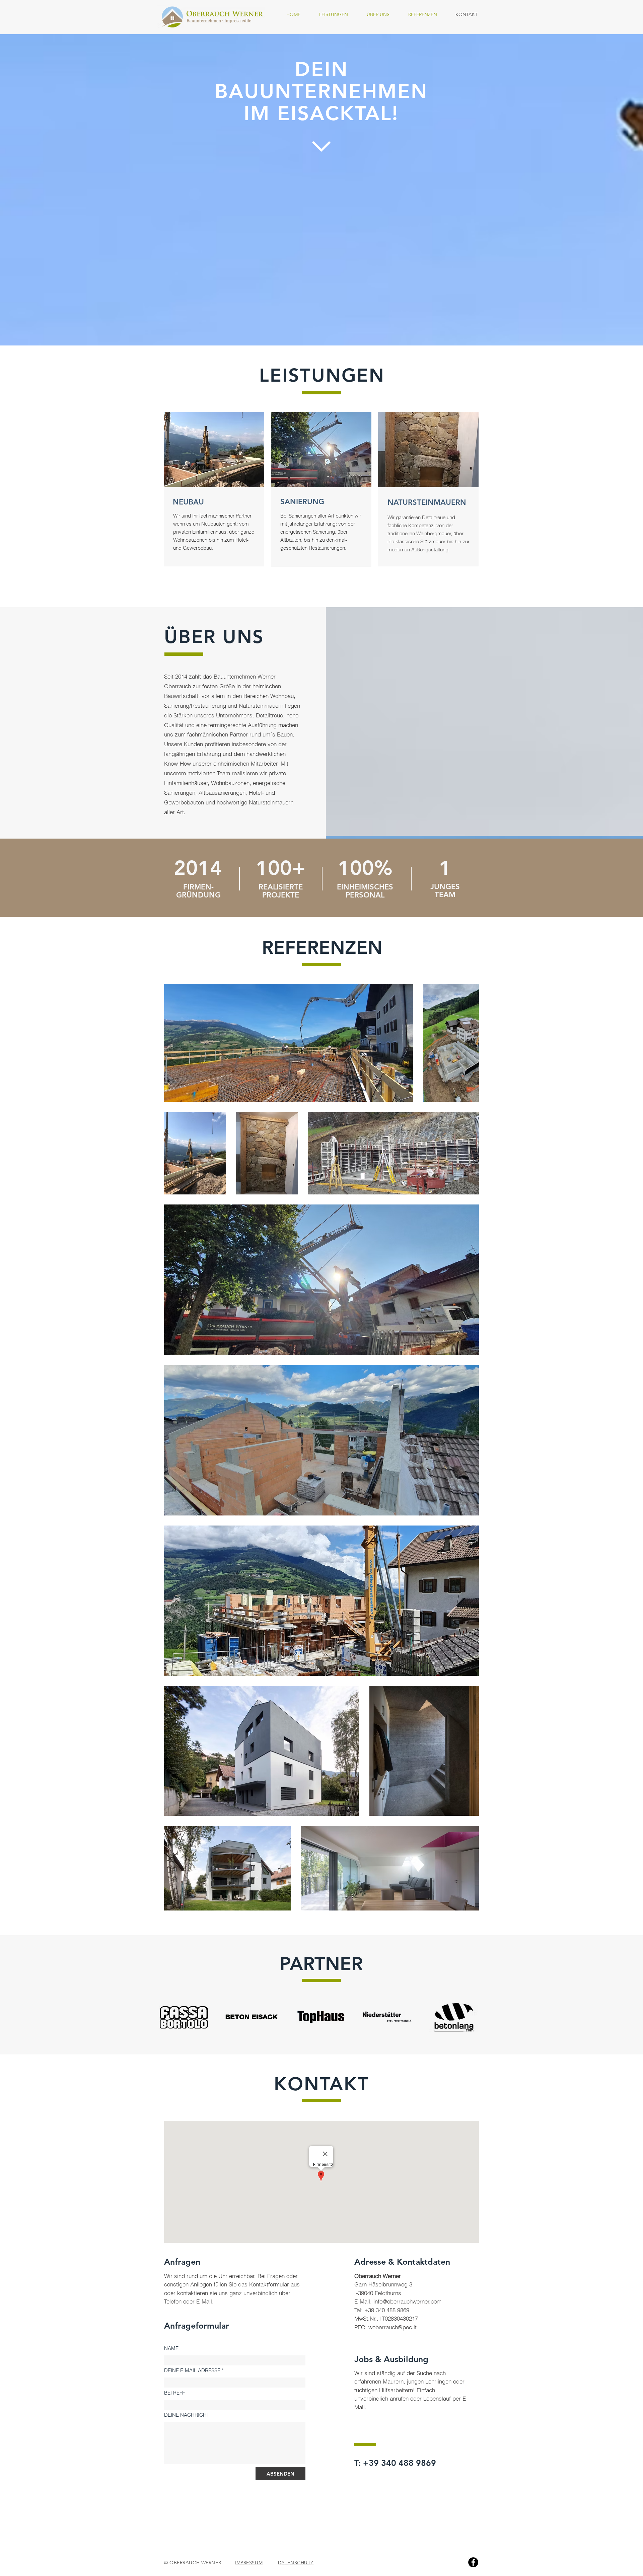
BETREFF (174, 2393)
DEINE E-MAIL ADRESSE (192, 2370)
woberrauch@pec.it (392, 2327)
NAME (171, 2348)
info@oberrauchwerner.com (407, 2301)
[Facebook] (473, 2562)
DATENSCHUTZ (296, 2563)
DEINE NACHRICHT (187, 2415)
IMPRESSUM (249, 2563)
